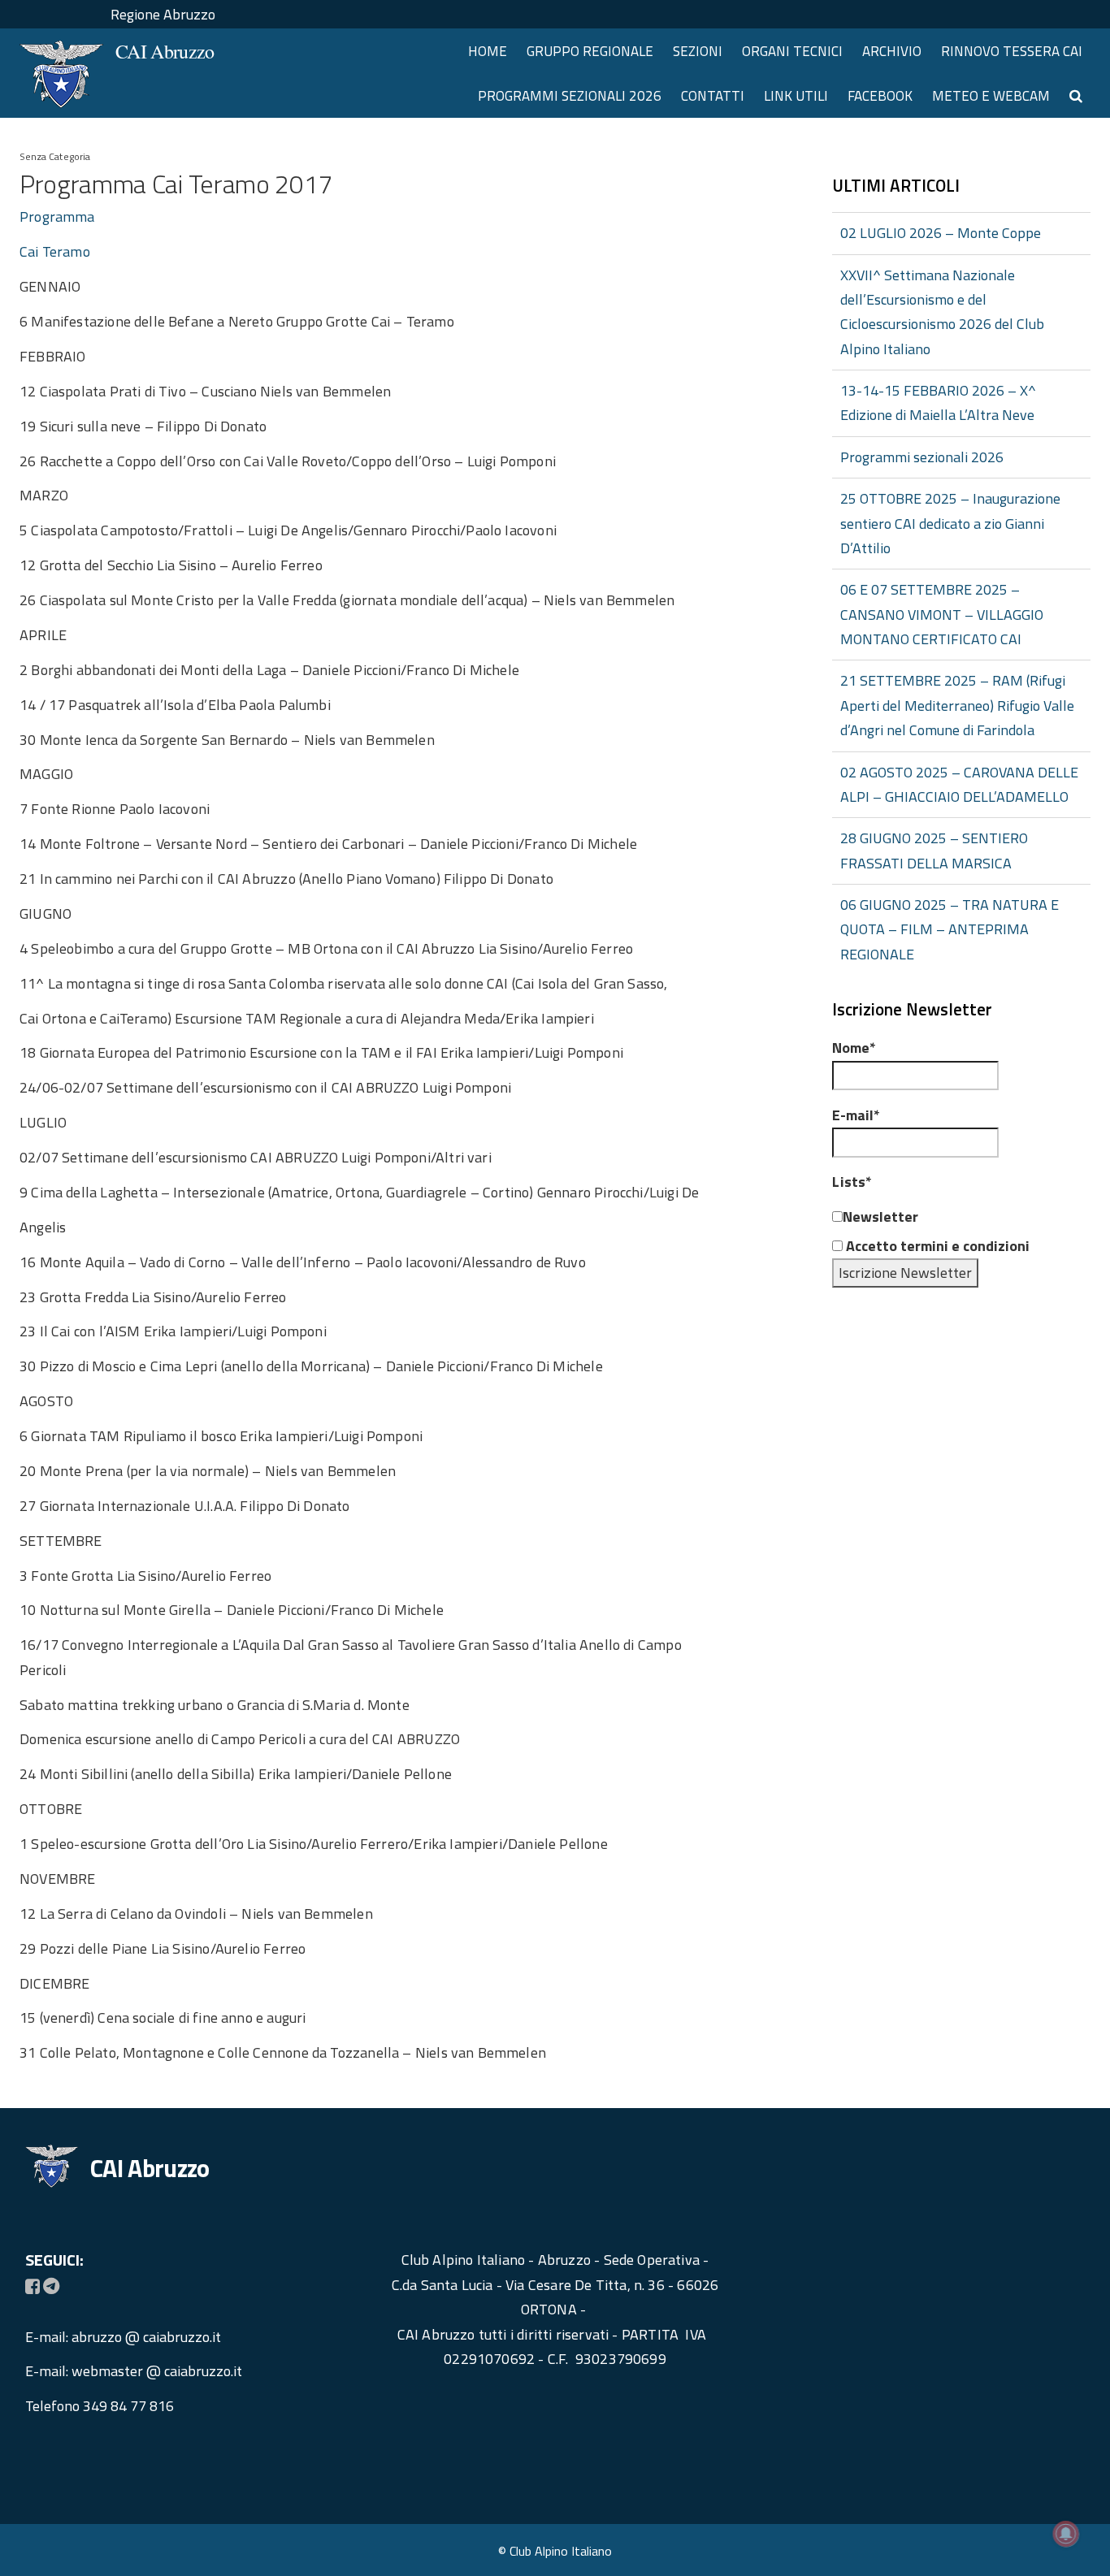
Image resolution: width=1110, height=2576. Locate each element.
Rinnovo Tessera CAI (1012, 51)
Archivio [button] (892, 51)
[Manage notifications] (1066, 2534)
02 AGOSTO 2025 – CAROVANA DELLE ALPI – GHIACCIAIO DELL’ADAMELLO (959, 784)
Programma (57, 216)
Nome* (854, 1048)
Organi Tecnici (792, 51)
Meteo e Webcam (991, 96)
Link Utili (796, 96)
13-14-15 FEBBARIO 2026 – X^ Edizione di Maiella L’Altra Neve (938, 403)
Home (488, 51)
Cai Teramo (55, 251)
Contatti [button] (713, 96)
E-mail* (856, 1115)
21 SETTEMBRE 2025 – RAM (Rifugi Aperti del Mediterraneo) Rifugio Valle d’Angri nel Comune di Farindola (957, 705)
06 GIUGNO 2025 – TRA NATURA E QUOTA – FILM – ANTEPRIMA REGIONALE (950, 929)
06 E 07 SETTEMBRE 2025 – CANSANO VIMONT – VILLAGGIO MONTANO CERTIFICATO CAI (942, 614)
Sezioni (698, 51)
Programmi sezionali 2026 (570, 96)
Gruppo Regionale (590, 51)
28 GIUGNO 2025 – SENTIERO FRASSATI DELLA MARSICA (934, 850)
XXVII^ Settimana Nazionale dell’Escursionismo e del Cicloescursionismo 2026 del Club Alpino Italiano (942, 312)
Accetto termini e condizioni (936, 1246)
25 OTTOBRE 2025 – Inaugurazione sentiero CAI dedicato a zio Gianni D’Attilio (950, 523)
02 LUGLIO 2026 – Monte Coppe (941, 233)
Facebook (880, 96)
